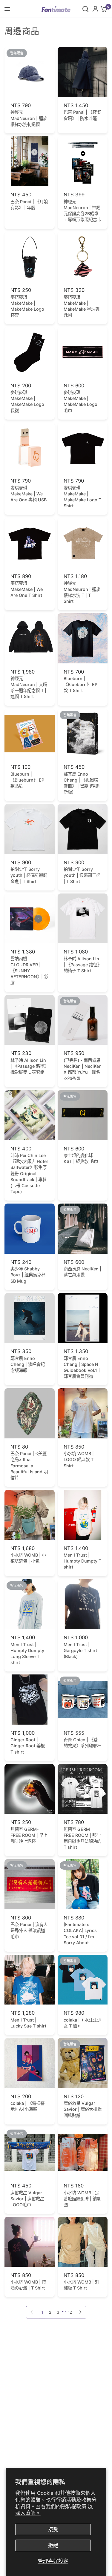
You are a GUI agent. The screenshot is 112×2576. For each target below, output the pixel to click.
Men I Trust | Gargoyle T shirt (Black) (80, 1650)
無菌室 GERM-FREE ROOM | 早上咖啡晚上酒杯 (29, 1835)
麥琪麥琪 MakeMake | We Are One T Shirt (27, 589)
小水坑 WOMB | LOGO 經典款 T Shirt (79, 1459)
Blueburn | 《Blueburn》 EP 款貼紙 (27, 780)
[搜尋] (85, 9)
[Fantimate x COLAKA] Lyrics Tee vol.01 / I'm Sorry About (80, 1933)
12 (70, 2312)
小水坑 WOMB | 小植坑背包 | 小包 (28, 1558)
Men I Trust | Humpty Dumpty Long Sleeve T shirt (27, 1653)
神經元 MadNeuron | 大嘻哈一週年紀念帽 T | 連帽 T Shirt (29, 687)
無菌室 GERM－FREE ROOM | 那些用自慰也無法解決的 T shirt (82, 1838)
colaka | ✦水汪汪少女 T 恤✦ (82, 2023)
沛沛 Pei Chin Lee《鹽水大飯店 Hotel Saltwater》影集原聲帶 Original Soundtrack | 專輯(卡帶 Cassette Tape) (29, 1173)
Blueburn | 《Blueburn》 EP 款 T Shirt (80, 684)
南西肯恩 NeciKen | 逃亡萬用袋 (82, 1272)
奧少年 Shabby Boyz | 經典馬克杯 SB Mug (28, 1275)
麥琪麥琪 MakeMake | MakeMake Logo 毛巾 (80, 401)
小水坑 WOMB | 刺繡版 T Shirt (81, 2285)
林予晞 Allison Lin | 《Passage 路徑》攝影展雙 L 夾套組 (29, 1066)
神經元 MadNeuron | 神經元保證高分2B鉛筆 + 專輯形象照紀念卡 (82, 211)
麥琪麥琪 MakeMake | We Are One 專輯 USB (29, 494)
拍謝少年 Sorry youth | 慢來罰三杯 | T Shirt (82, 875)
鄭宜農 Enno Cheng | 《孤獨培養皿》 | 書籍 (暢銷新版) (82, 783)
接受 (53, 2529)
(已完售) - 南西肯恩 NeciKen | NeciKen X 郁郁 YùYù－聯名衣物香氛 (83, 1069)
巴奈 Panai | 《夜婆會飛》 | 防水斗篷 (82, 115)
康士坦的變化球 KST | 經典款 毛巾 (81, 1158)
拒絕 (53, 2545)
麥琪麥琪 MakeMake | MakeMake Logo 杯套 (27, 306)
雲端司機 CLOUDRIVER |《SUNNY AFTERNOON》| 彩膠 (29, 971)
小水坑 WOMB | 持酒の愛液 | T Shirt (28, 2285)
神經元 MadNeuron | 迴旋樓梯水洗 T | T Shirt (82, 592)
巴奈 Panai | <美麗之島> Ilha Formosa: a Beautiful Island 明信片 (29, 1466)
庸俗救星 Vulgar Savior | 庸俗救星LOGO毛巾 (27, 2199)
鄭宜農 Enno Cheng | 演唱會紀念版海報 (28, 1364)
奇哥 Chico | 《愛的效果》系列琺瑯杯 (82, 1743)
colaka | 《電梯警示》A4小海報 (27, 2106)
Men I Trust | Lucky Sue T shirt (28, 2023)
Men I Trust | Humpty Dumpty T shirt (82, 1561)
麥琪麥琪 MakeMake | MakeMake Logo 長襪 (27, 401)
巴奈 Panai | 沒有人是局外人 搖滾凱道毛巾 (29, 1930)
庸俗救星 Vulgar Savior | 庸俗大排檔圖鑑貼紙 (83, 2109)
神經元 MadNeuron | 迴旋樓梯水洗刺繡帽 (29, 118)
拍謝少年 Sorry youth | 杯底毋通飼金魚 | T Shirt (29, 875)
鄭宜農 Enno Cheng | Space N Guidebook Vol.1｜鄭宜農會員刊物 (82, 1367)
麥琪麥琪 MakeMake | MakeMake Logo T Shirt (82, 497)
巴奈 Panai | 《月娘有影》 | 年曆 (29, 205)
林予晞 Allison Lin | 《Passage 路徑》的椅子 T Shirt (83, 965)
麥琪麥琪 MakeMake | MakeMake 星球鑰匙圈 (82, 306)
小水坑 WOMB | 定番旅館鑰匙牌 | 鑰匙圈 (82, 2199)
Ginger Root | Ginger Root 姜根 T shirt (28, 1746)
